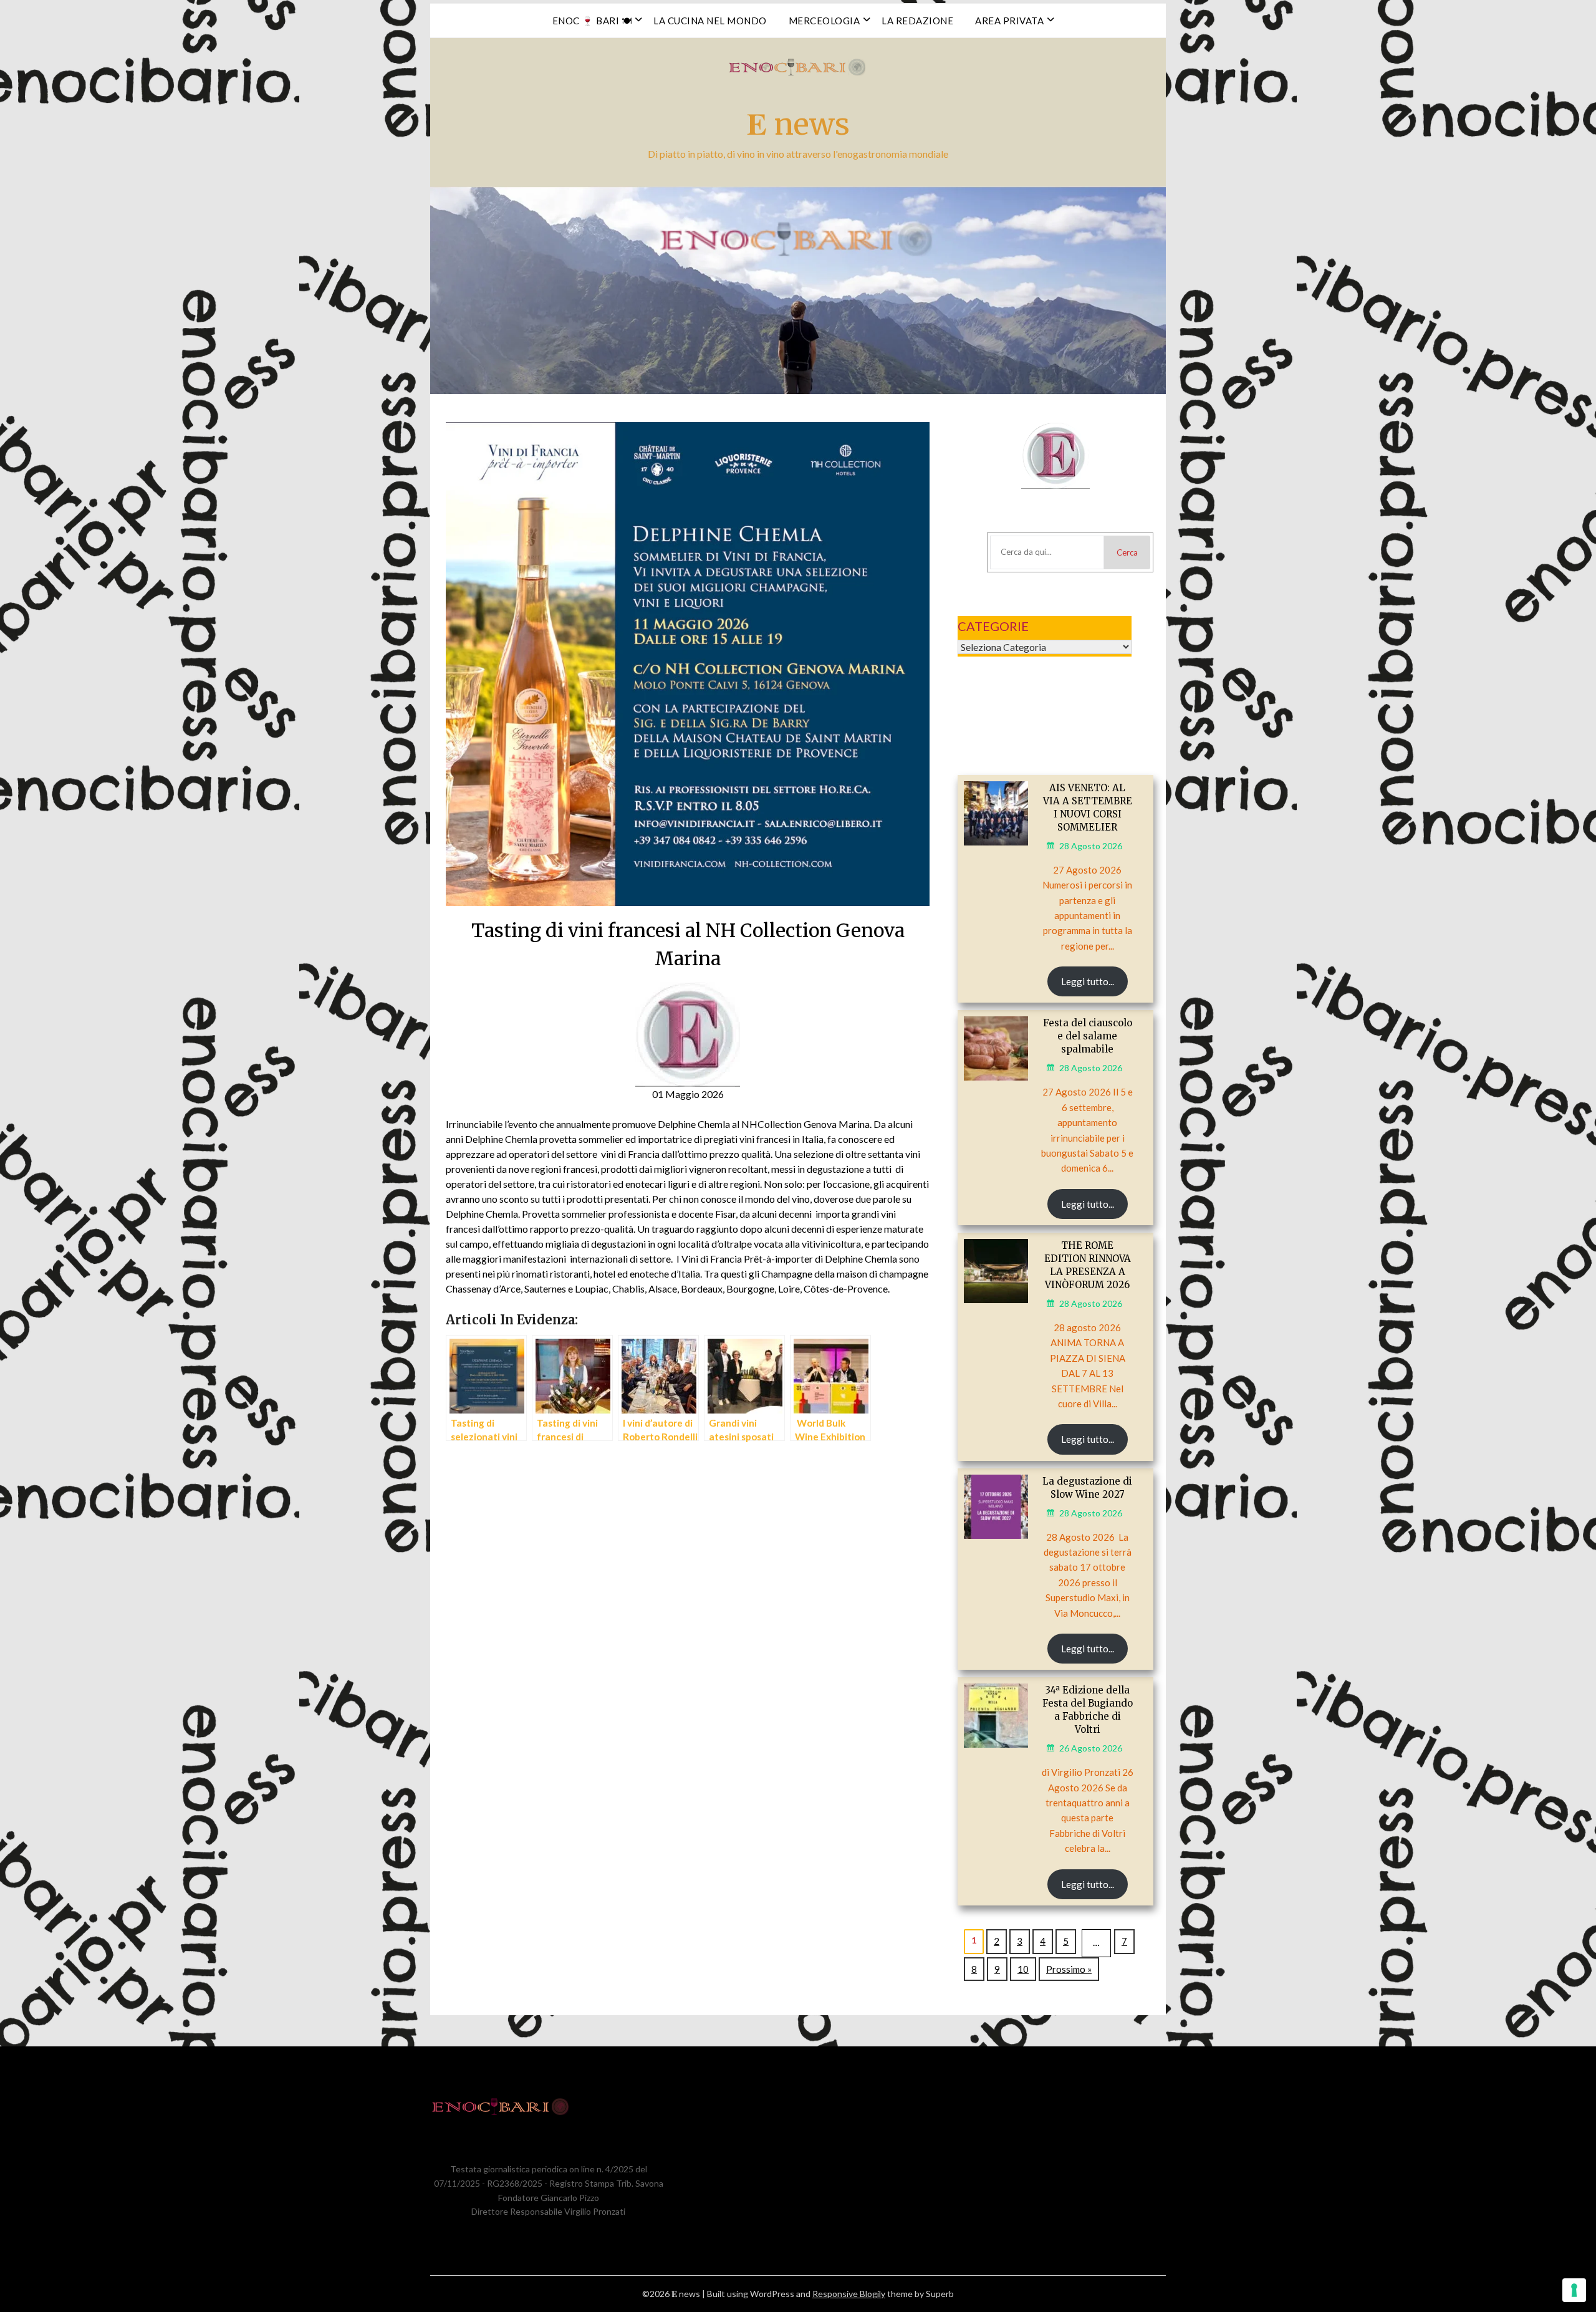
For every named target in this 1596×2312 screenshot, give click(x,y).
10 (1023, 1969)
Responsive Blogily (849, 2294)
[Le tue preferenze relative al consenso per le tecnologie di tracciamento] (1574, 2290)
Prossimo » (1069, 1969)
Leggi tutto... (1088, 981)
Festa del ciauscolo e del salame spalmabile (1088, 1036)
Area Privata (1009, 21)
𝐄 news (798, 124)
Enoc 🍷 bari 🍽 (592, 21)
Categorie (993, 626)
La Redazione (917, 21)
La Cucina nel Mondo (710, 21)
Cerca (1127, 552)
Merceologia (824, 21)
